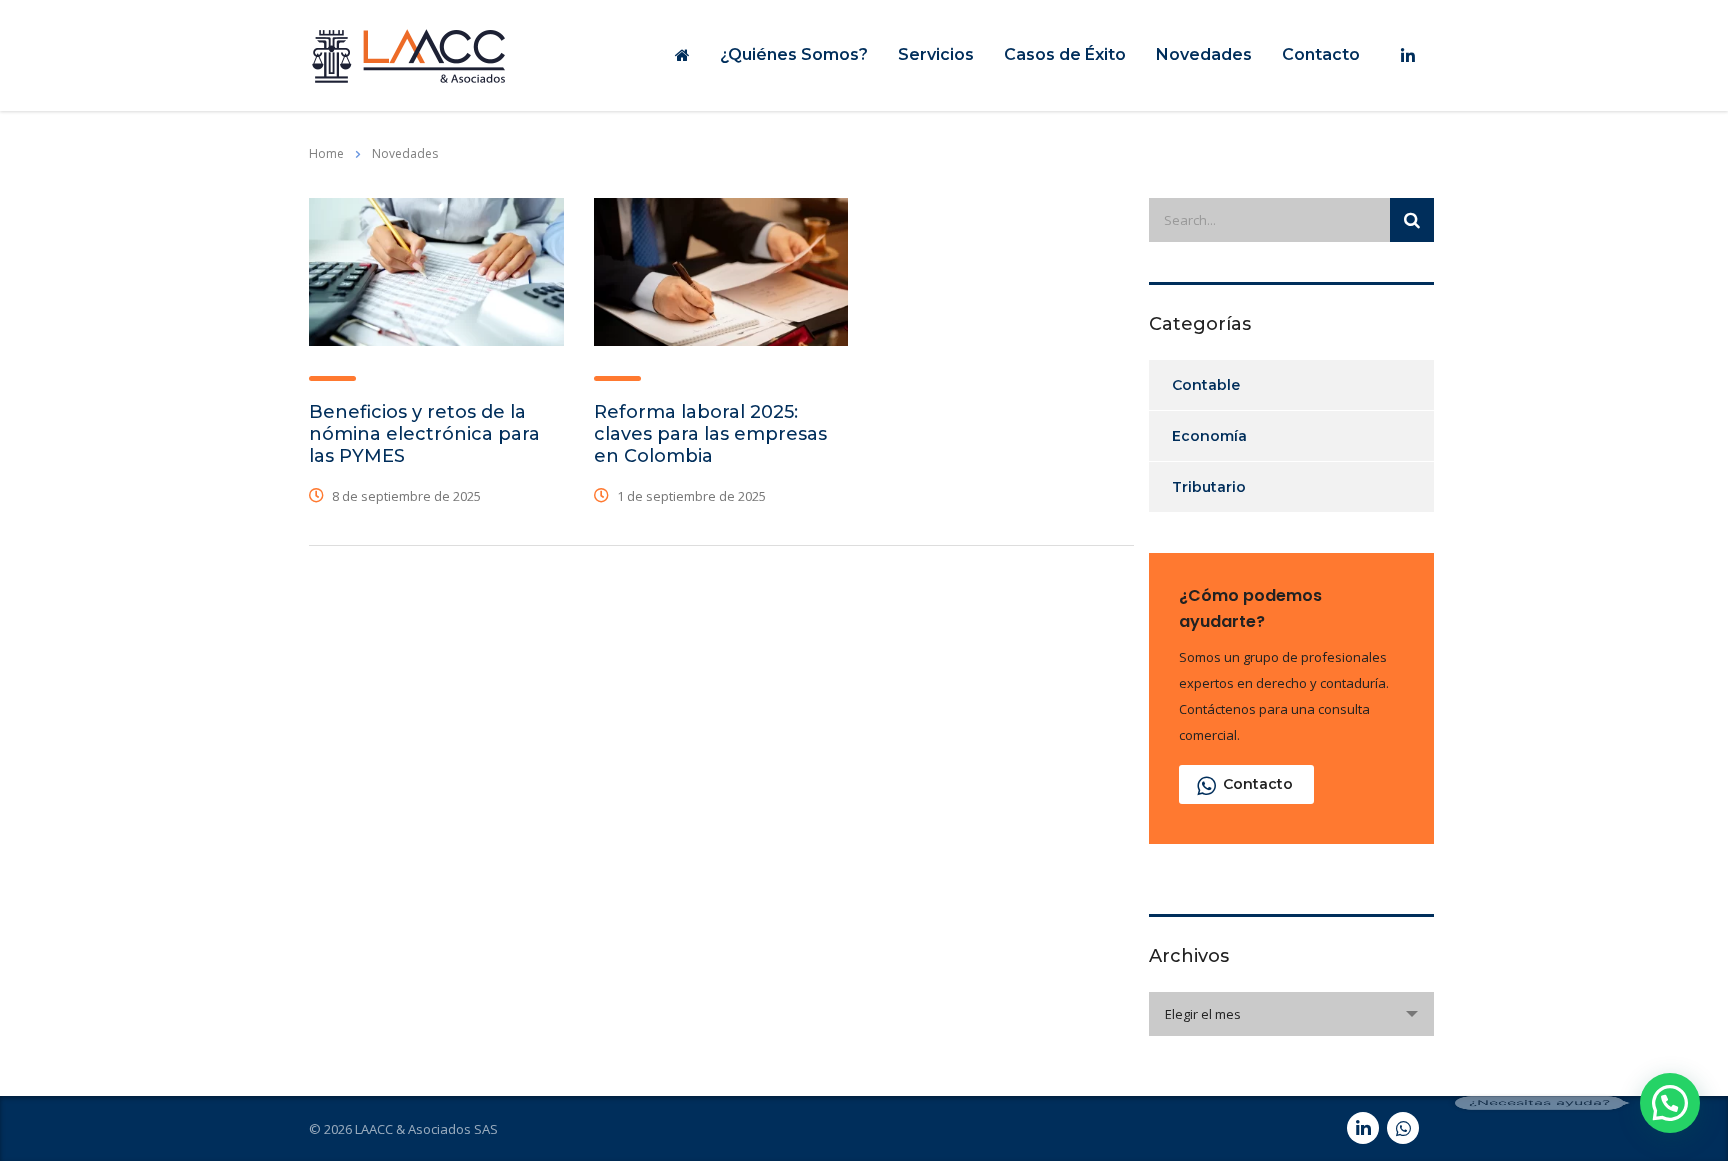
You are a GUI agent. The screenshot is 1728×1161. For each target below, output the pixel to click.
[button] (1670, 1103)
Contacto (1321, 54)
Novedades (1204, 54)
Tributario (1209, 487)
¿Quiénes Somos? (794, 54)
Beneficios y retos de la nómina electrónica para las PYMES (424, 434)
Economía (1209, 436)
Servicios (936, 54)
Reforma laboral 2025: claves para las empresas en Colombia (710, 434)
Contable (1206, 385)
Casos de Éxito (1065, 54)
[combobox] (1291, 1014)
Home (326, 153)
